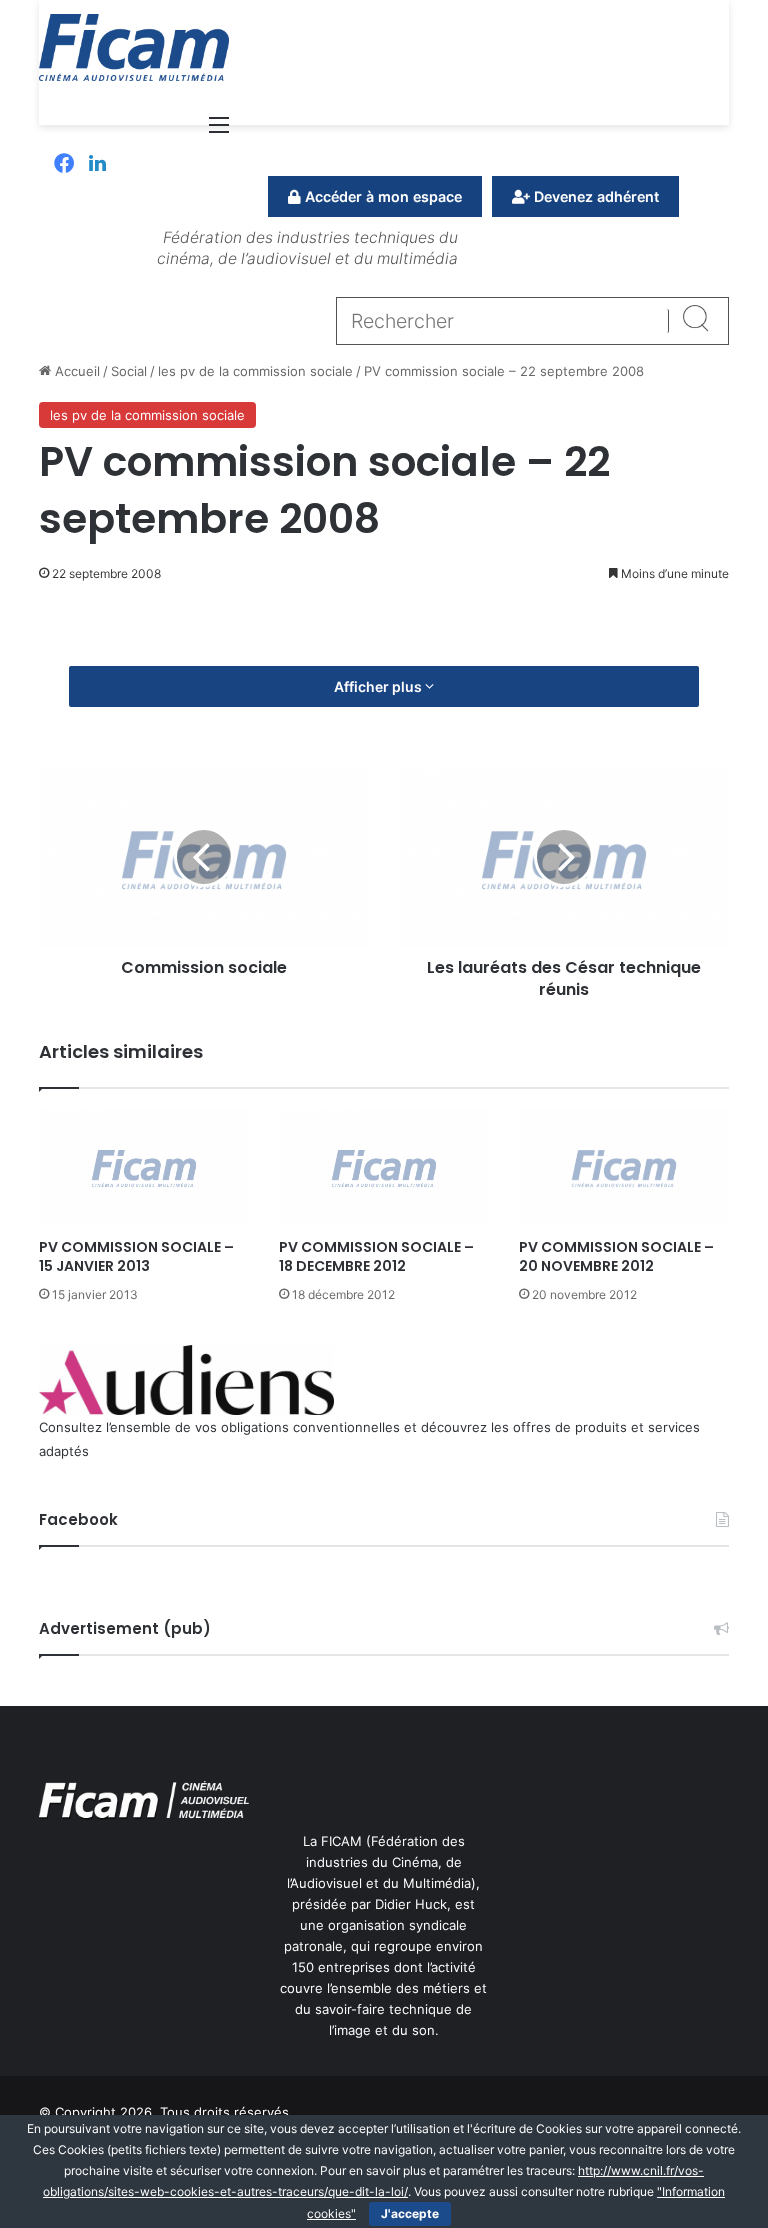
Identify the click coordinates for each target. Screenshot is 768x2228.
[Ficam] (134, 47)
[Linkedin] (97, 165)
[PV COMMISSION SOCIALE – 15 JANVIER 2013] (144, 1168)
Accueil (75, 371)
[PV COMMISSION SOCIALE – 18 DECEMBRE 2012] (384, 1168)
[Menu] (219, 131)
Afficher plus (379, 686)
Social (129, 371)
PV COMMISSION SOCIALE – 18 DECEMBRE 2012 (376, 1256)
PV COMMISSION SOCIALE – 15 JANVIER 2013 (136, 1256)
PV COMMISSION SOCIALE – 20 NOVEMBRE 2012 (616, 1256)
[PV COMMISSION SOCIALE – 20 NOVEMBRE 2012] (624, 1168)
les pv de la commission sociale (255, 371)
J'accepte (410, 2213)
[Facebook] (64, 165)
